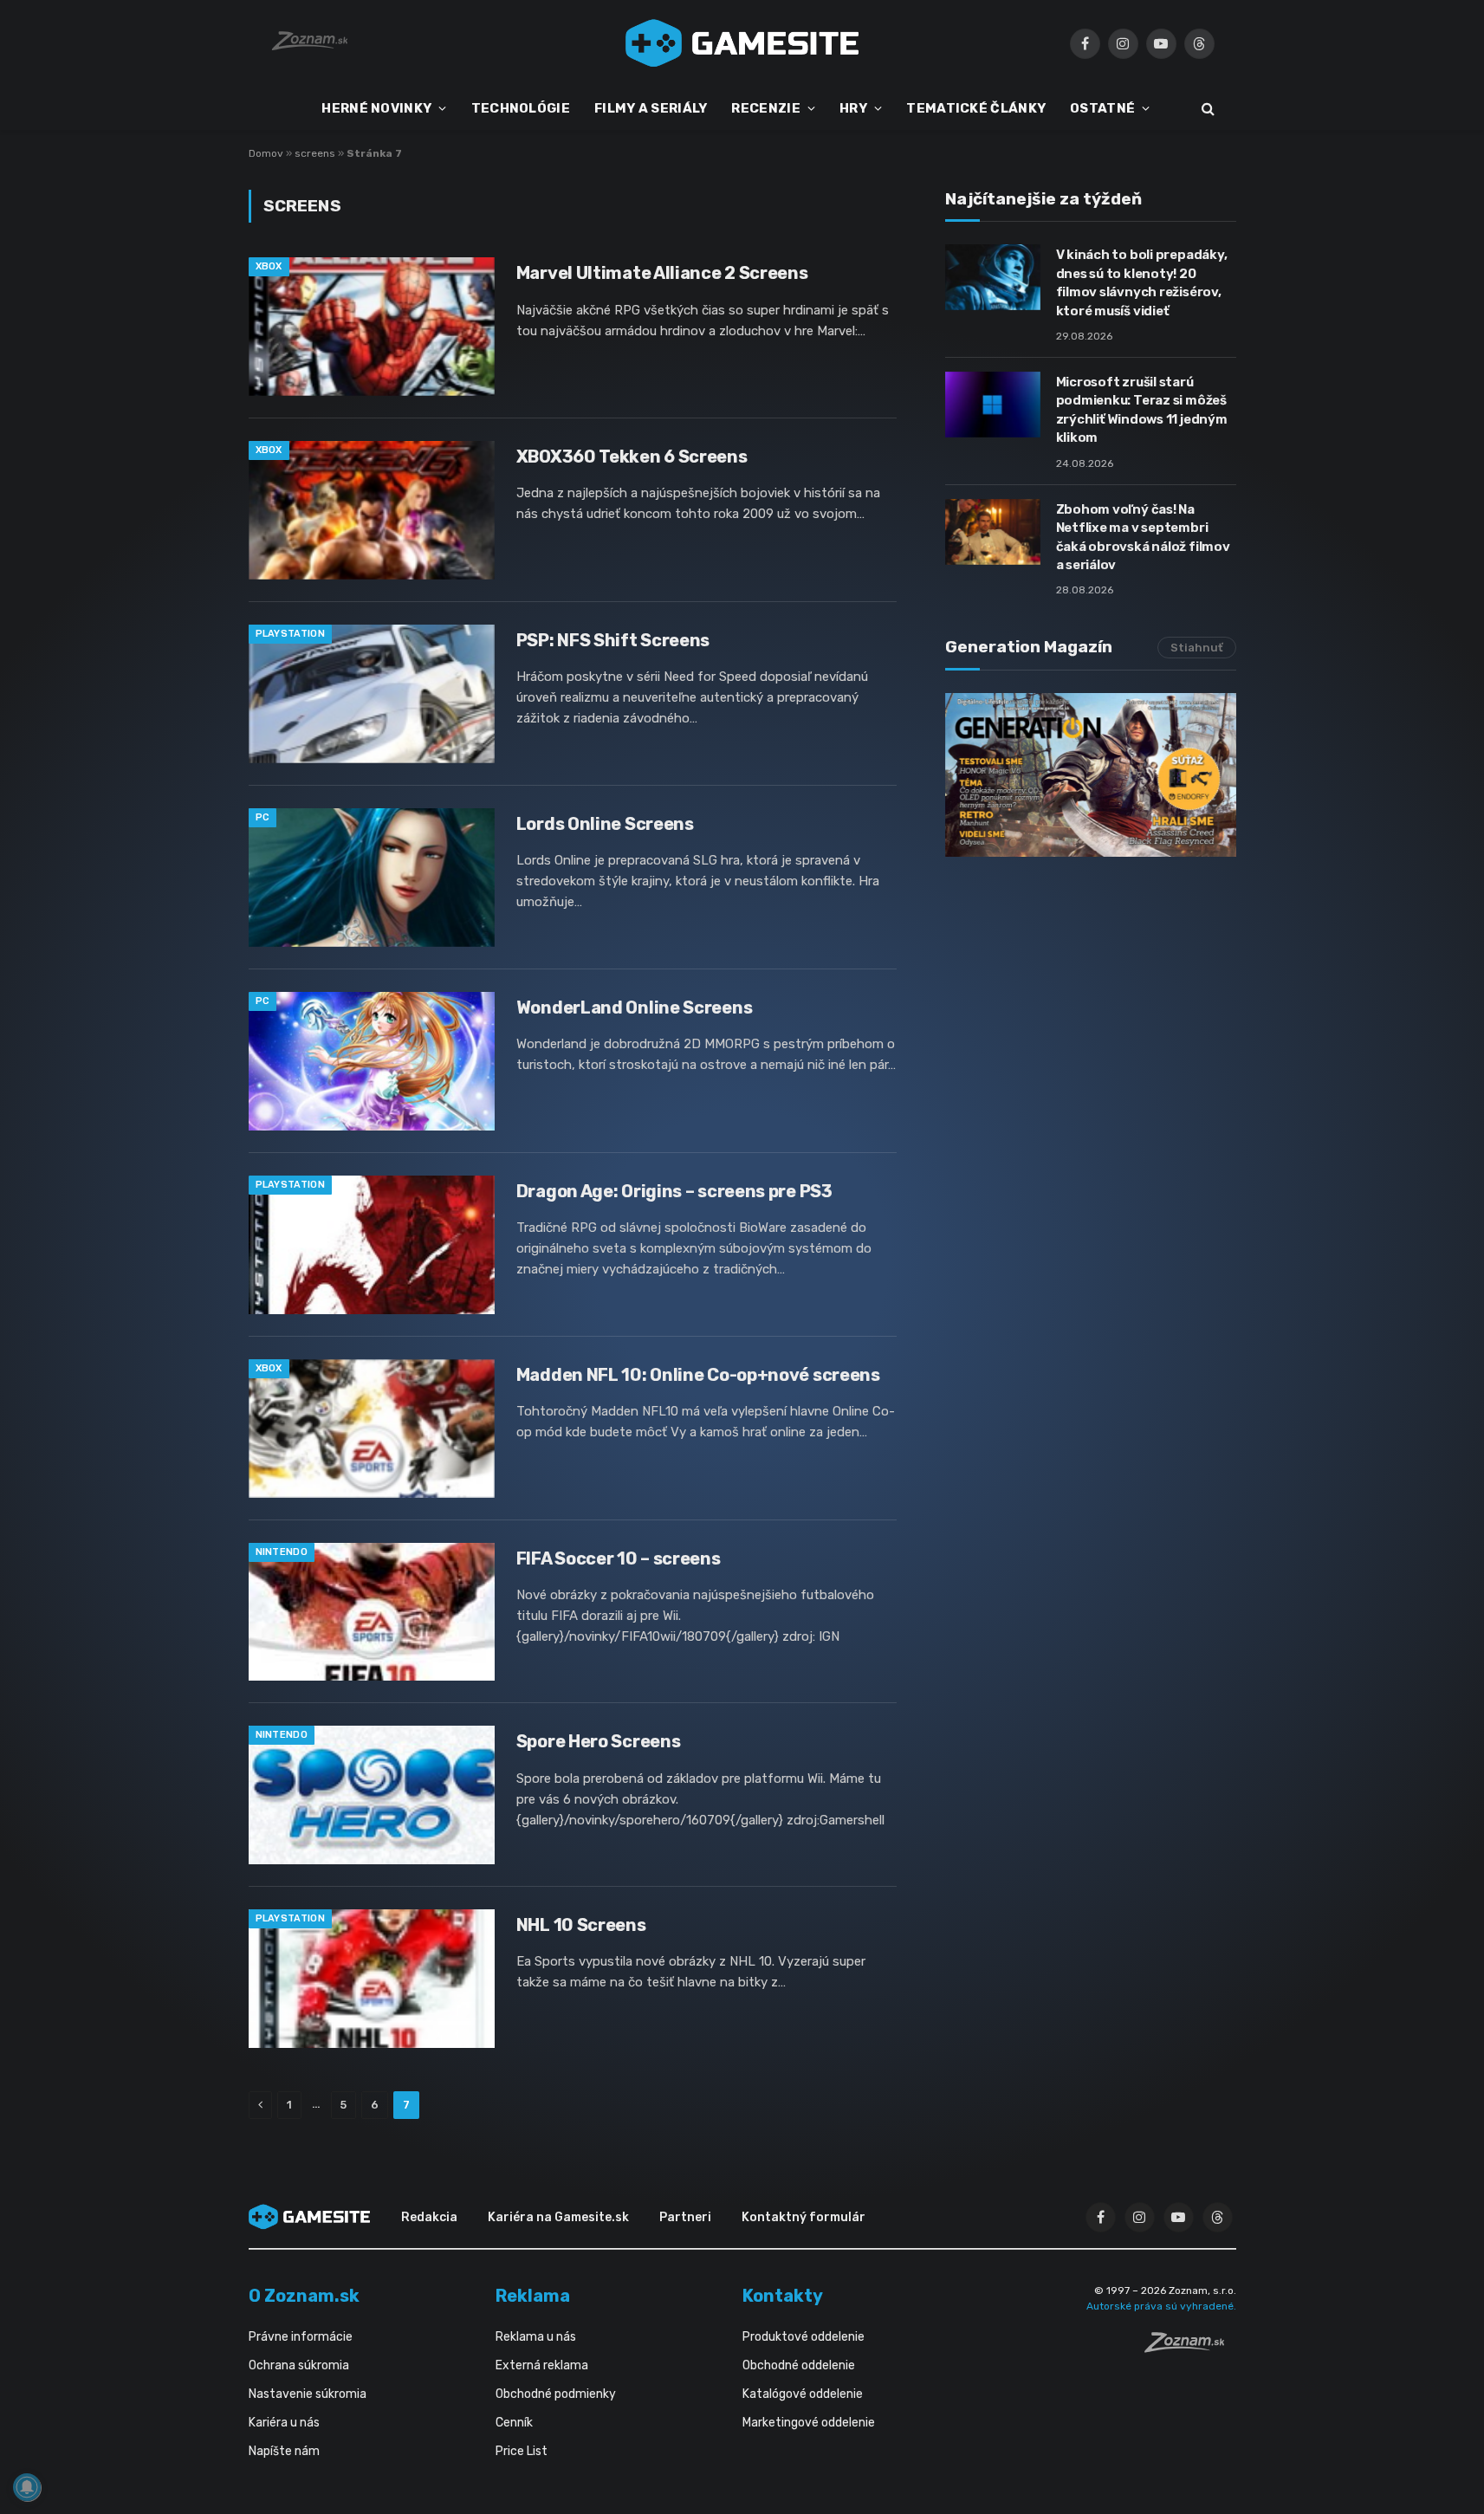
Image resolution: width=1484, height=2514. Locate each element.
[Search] (1206, 109)
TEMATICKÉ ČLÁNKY (976, 108)
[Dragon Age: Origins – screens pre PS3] (372, 1245)
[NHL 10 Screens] (372, 1979)
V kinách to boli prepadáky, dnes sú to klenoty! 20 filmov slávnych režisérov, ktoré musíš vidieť (1142, 282)
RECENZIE (765, 108)
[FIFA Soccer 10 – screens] (372, 1612)
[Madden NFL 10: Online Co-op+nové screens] (372, 1429)
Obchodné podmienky (556, 2394)
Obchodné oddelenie (799, 2365)
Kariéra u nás (284, 2423)
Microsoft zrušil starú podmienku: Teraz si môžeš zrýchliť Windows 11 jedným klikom (1142, 410)
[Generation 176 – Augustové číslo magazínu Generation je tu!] (1091, 775)
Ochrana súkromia (299, 2365)
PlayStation (291, 634)
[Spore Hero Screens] (372, 1795)
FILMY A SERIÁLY (651, 108)
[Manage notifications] (27, 2487)
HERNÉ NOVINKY (376, 108)
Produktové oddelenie (804, 2337)
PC (263, 817)
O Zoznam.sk (304, 2296)
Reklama (533, 2296)
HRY (853, 108)
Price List (522, 2451)
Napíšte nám (284, 2451)
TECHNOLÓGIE (521, 108)
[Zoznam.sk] (1190, 2348)
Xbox (269, 266)
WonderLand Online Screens (635, 1008)
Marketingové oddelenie (809, 2423)
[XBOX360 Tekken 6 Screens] (372, 510)
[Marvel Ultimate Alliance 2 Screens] (372, 327)
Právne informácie (301, 2337)
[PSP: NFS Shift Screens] (372, 694)
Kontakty (783, 2296)
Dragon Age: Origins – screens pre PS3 (674, 1191)
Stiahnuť (1197, 648)
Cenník (514, 2423)
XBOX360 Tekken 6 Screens (632, 457)
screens (315, 153)
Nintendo (282, 1552)
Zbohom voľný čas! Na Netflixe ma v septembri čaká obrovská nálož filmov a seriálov (1143, 537)
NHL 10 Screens (581, 1925)
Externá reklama (542, 2365)
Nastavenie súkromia (308, 2394)
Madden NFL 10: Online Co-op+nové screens (698, 1375)
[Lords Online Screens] (372, 878)
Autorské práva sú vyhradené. (1161, 2306)
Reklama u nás (536, 2337)
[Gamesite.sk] (742, 43)
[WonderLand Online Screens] (372, 1061)
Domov (266, 153)
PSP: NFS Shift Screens (613, 640)
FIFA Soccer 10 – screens (619, 1558)
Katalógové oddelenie (803, 2394)
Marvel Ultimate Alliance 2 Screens (662, 273)
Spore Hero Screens (599, 1741)
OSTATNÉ (1102, 108)
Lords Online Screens (605, 824)
